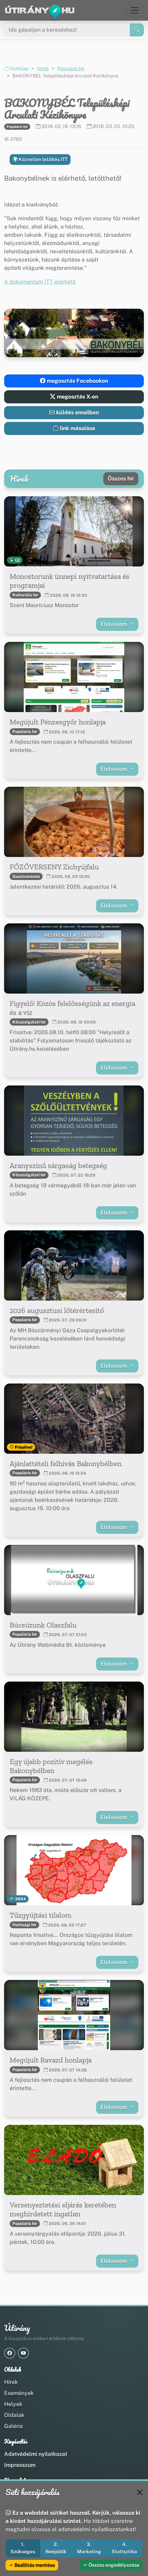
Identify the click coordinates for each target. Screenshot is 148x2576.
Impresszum (20, 2465)
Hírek (43, 68)
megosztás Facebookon (77, 381)
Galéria (13, 2426)
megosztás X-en (77, 397)
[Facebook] (10, 2353)
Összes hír (121, 479)
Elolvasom (114, 624)
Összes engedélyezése (113, 2565)
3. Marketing (89, 2548)
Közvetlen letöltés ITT (43, 159)
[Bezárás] (140, 2492)
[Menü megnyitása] (135, 10)
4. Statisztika (124, 2548)
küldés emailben (77, 412)
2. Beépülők (56, 2548)
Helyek (13, 2404)
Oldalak (14, 2415)
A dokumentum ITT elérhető (40, 282)
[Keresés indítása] (137, 30)
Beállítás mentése (34, 2565)
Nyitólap (19, 68)
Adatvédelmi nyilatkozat (36, 2454)
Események (19, 2393)
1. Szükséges (23, 2548)
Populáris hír (71, 68)
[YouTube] (23, 2353)
